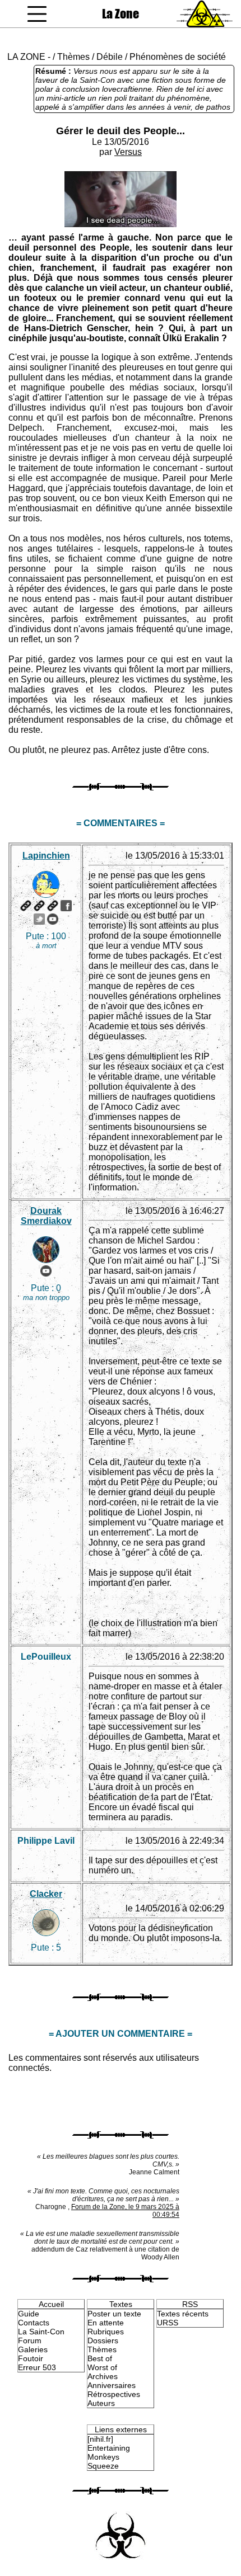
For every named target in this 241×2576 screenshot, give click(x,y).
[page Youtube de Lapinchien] (53, 919)
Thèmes (73, 57)
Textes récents (183, 2314)
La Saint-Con (41, 2332)
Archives (103, 2376)
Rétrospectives (114, 2394)
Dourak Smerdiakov (46, 1216)
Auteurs (101, 2403)
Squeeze (103, 2466)
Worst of (102, 2367)
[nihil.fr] (100, 2439)
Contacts (34, 2323)
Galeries (33, 2349)
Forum (30, 2340)
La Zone (121, 14)
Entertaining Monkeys (109, 2452)
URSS (168, 2323)
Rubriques (106, 2332)
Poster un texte (114, 2314)
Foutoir (31, 2358)
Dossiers (103, 2340)
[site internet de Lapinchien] (26, 906)
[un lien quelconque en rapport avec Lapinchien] (53, 906)
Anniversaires (112, 2385)
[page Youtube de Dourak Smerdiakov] (46, 1271)
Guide (29, 2314)
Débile (110, 57)
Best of (100, 2358)
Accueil (51, 2304)
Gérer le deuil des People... (121, 131)
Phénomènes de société (178, 57)
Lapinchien (46, 856)
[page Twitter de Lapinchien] (39, 919)
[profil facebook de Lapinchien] (66, 906)
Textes (121, 2304)
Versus (128, 152)
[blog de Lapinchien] (39, 906)
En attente (106, 2323)
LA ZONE (26, 57)
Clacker (46, 1894)
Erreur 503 (37, 2367)
